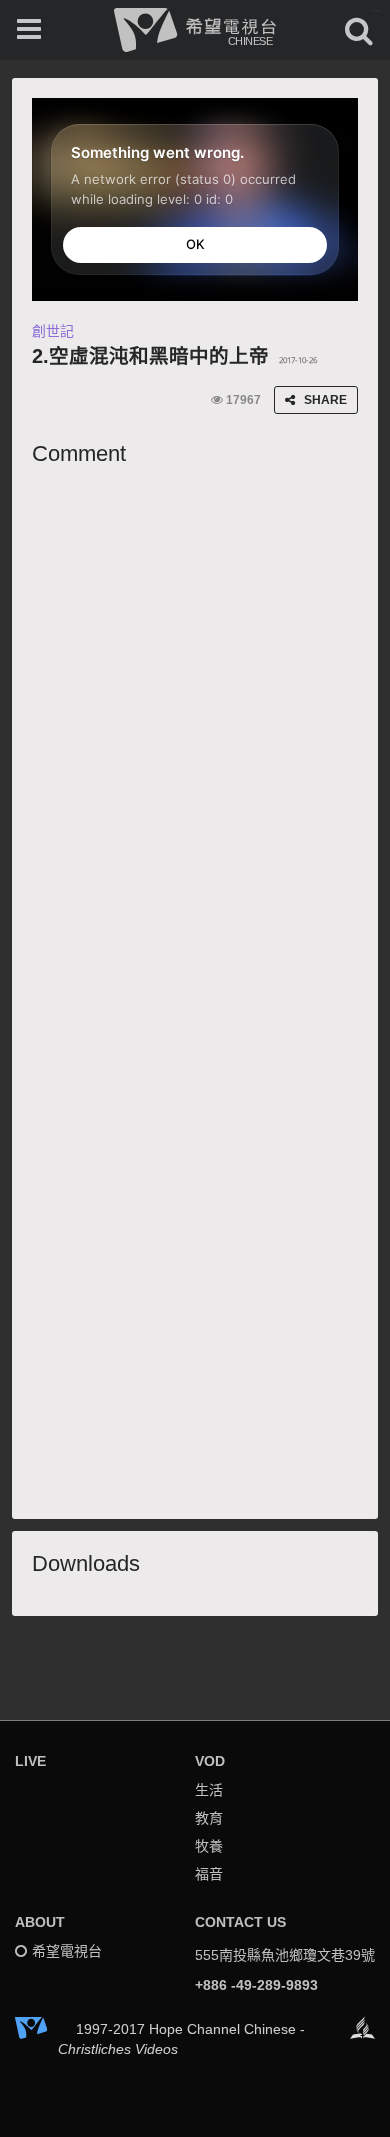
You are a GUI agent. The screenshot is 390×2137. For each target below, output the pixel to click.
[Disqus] (195, 727)
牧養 (209, 1846)
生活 (209, 1790)
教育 (209, 1818)
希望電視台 (67, 1951)
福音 (209, 1874)
